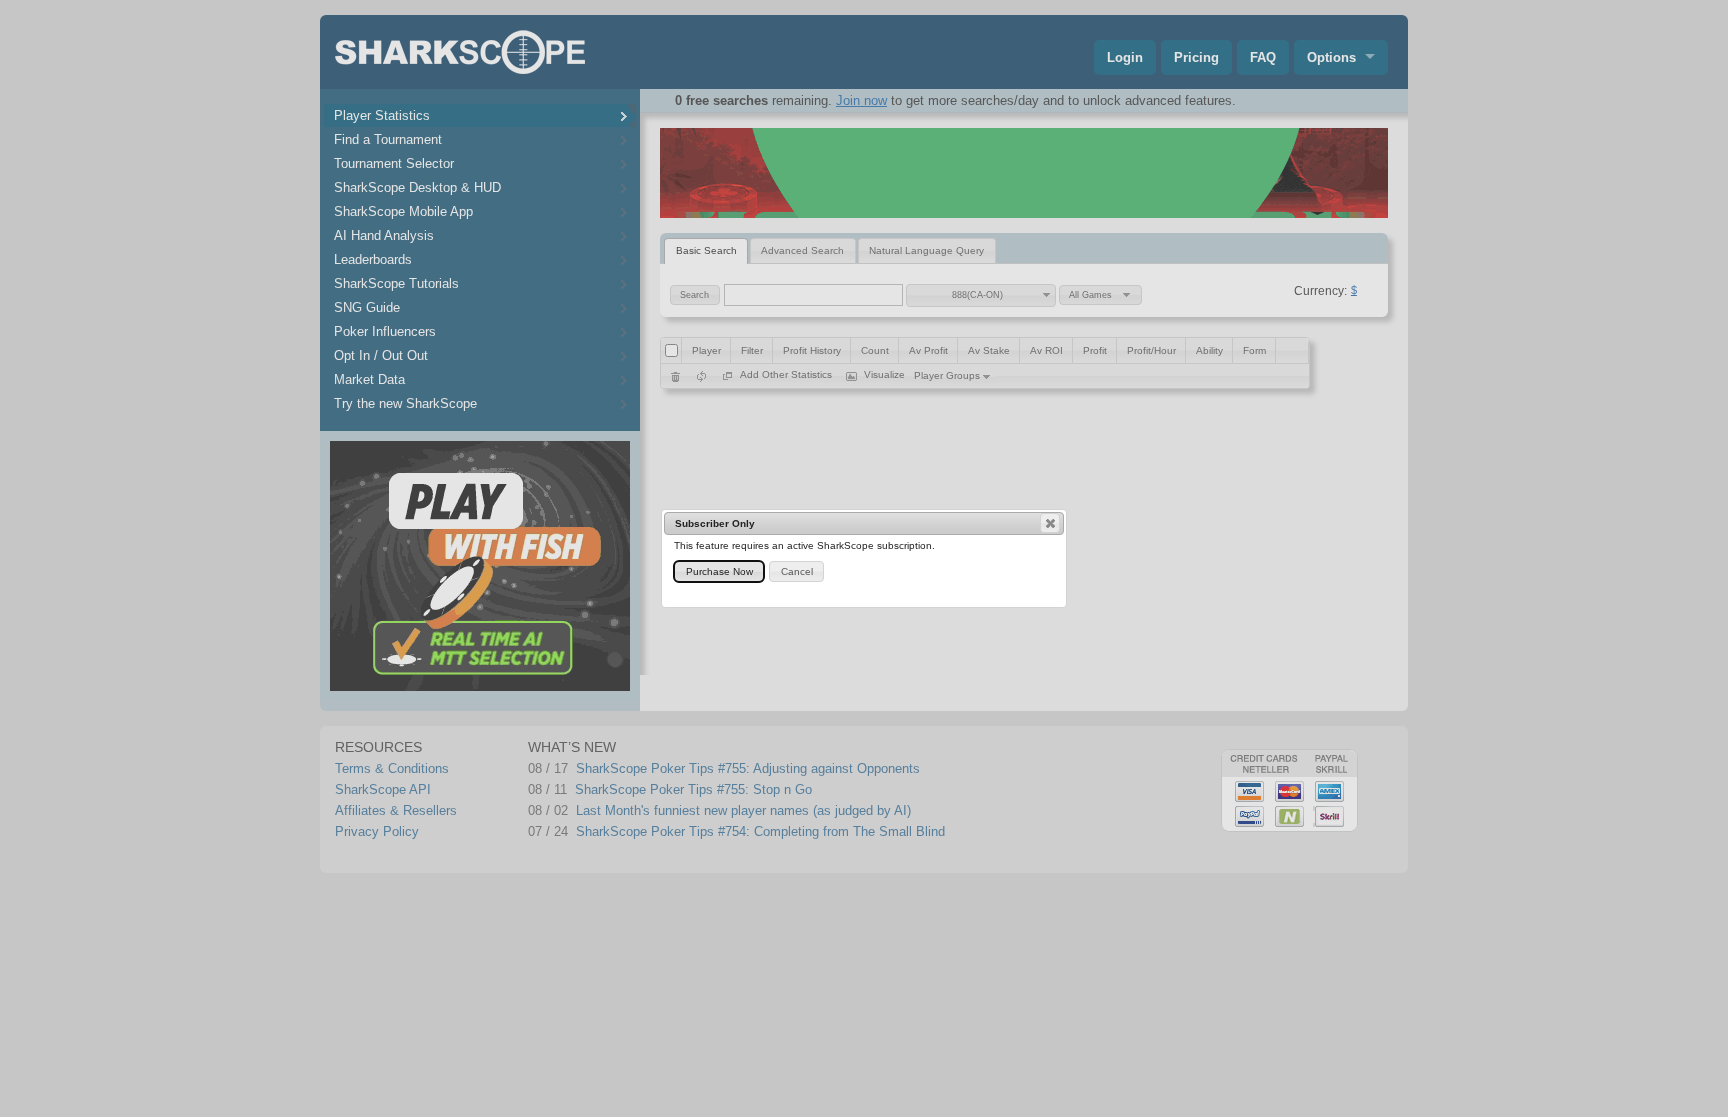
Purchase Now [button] (719, 571)
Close (1050, 523)
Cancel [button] (797, 571)
